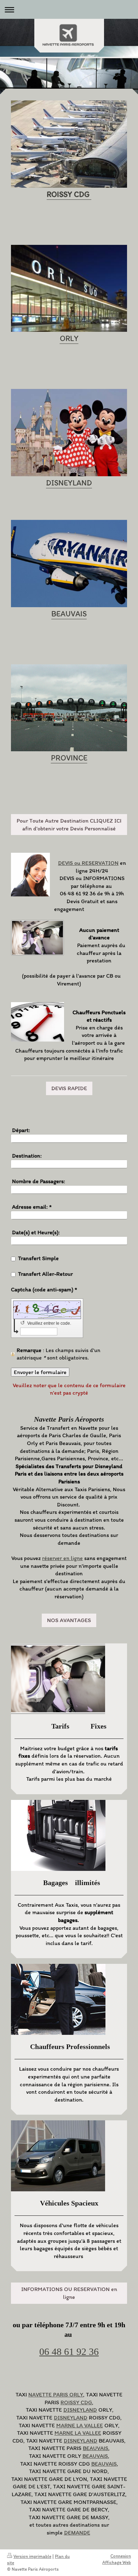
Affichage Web (117, 2562)
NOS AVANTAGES (69, 1620)
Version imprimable (32, 2556)
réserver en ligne (62, 1558)
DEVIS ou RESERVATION (88, 863)
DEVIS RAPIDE (69, 1088)
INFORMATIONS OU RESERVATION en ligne (69, 2293)
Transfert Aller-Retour (45, 1274)
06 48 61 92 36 (69, 2352)
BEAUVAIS (96, 2448)
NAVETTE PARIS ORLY (56, 2394)
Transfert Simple (38, 1258)
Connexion (121, 2556)
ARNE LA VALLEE (82, 2425)
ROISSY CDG (76, 2402)
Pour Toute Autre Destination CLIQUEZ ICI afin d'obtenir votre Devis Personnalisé (69, 825)
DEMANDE (77, 2533)
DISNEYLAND (80, 2410)
